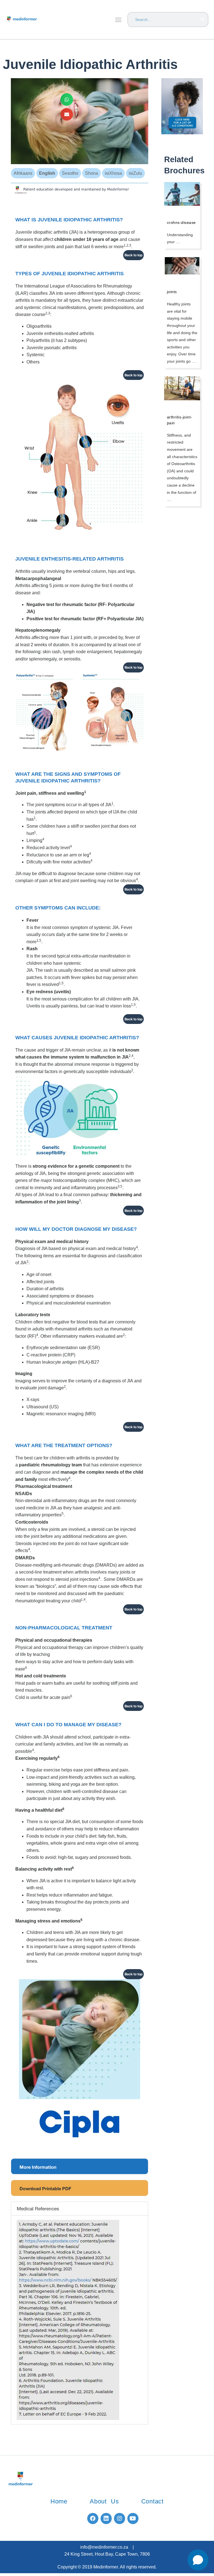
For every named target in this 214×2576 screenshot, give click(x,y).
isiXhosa (113, 173)
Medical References (38, 2208)
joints (172, 292)
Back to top (133, 255)
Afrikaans (23, 173)
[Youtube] (133, 2518)
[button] (118, 20)
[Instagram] (120, 2518)
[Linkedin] (106, 2518)
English (47, 173)
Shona (92, 173)
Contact (153, 2501)
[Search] (202, 20)
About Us (104, 2501)
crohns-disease (181, 222)
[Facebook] (93, 2518)
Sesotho (70, 173)
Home (59, 2501)
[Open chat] (198, 2560)
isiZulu (135, 173)
